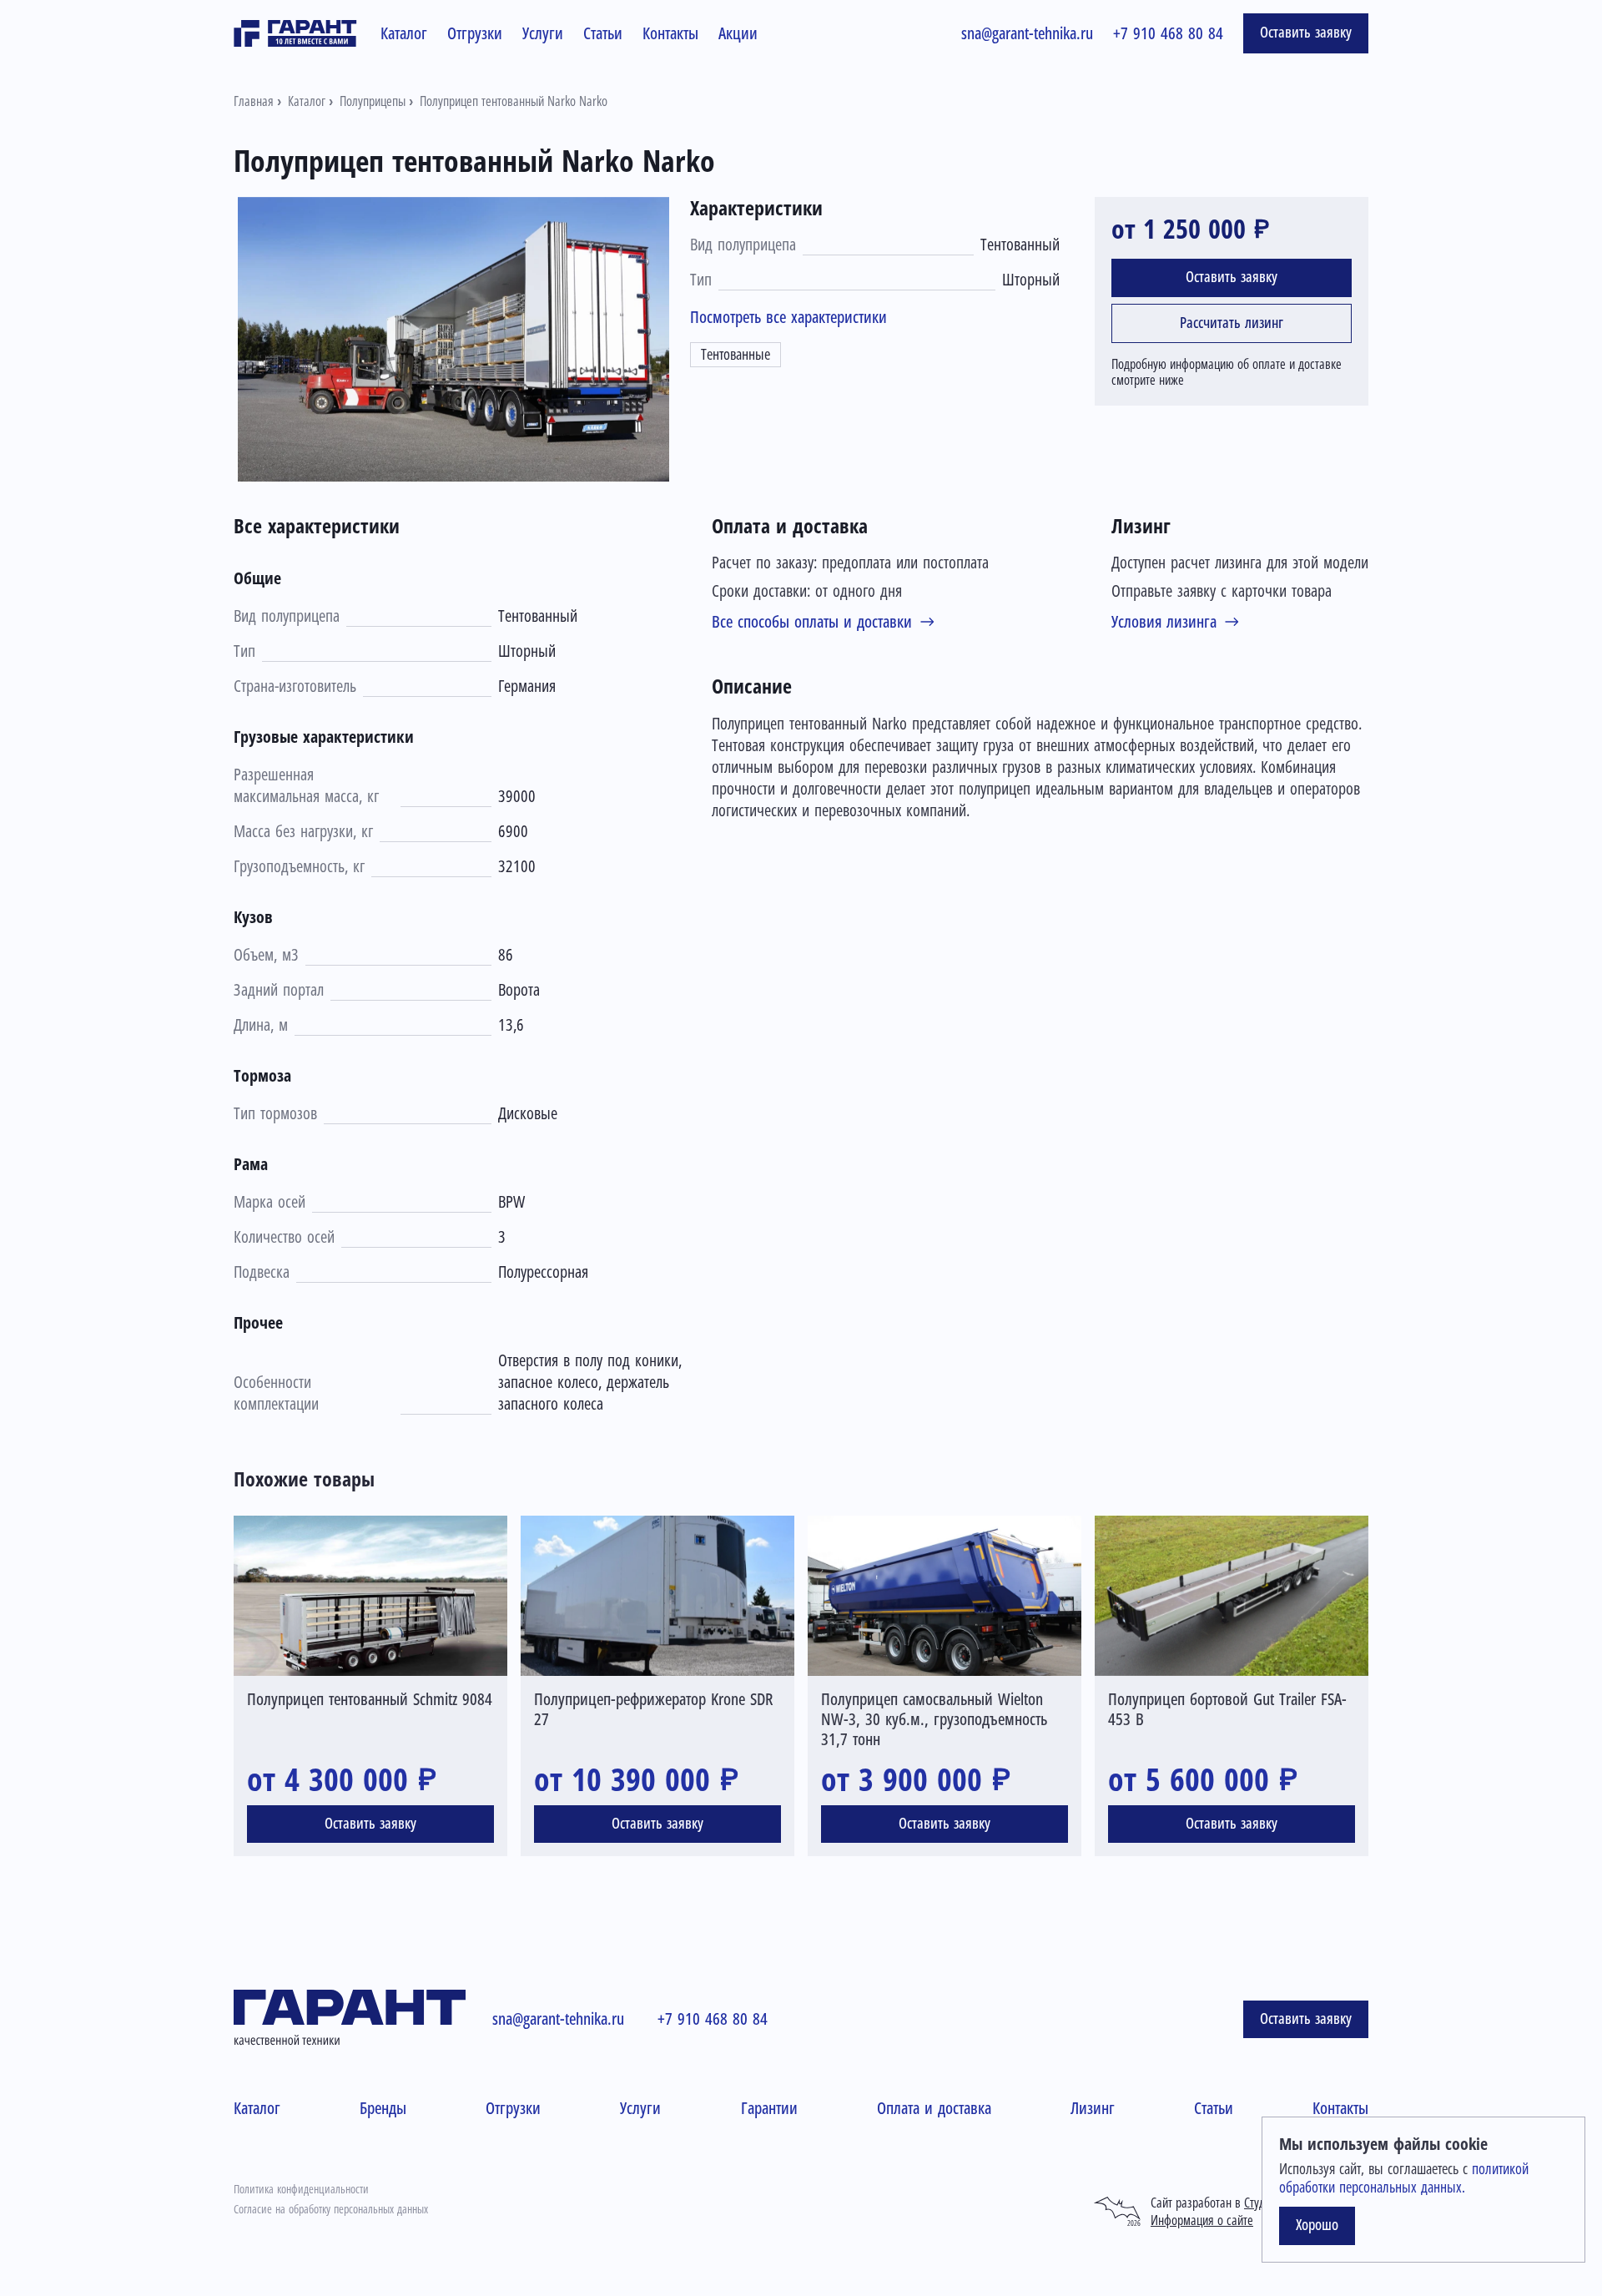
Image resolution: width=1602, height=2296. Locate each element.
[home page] (295, 33)
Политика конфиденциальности (301, 2189)
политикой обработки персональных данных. (1404, 2178)
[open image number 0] (456, 339)
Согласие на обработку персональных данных (331, 2209)
